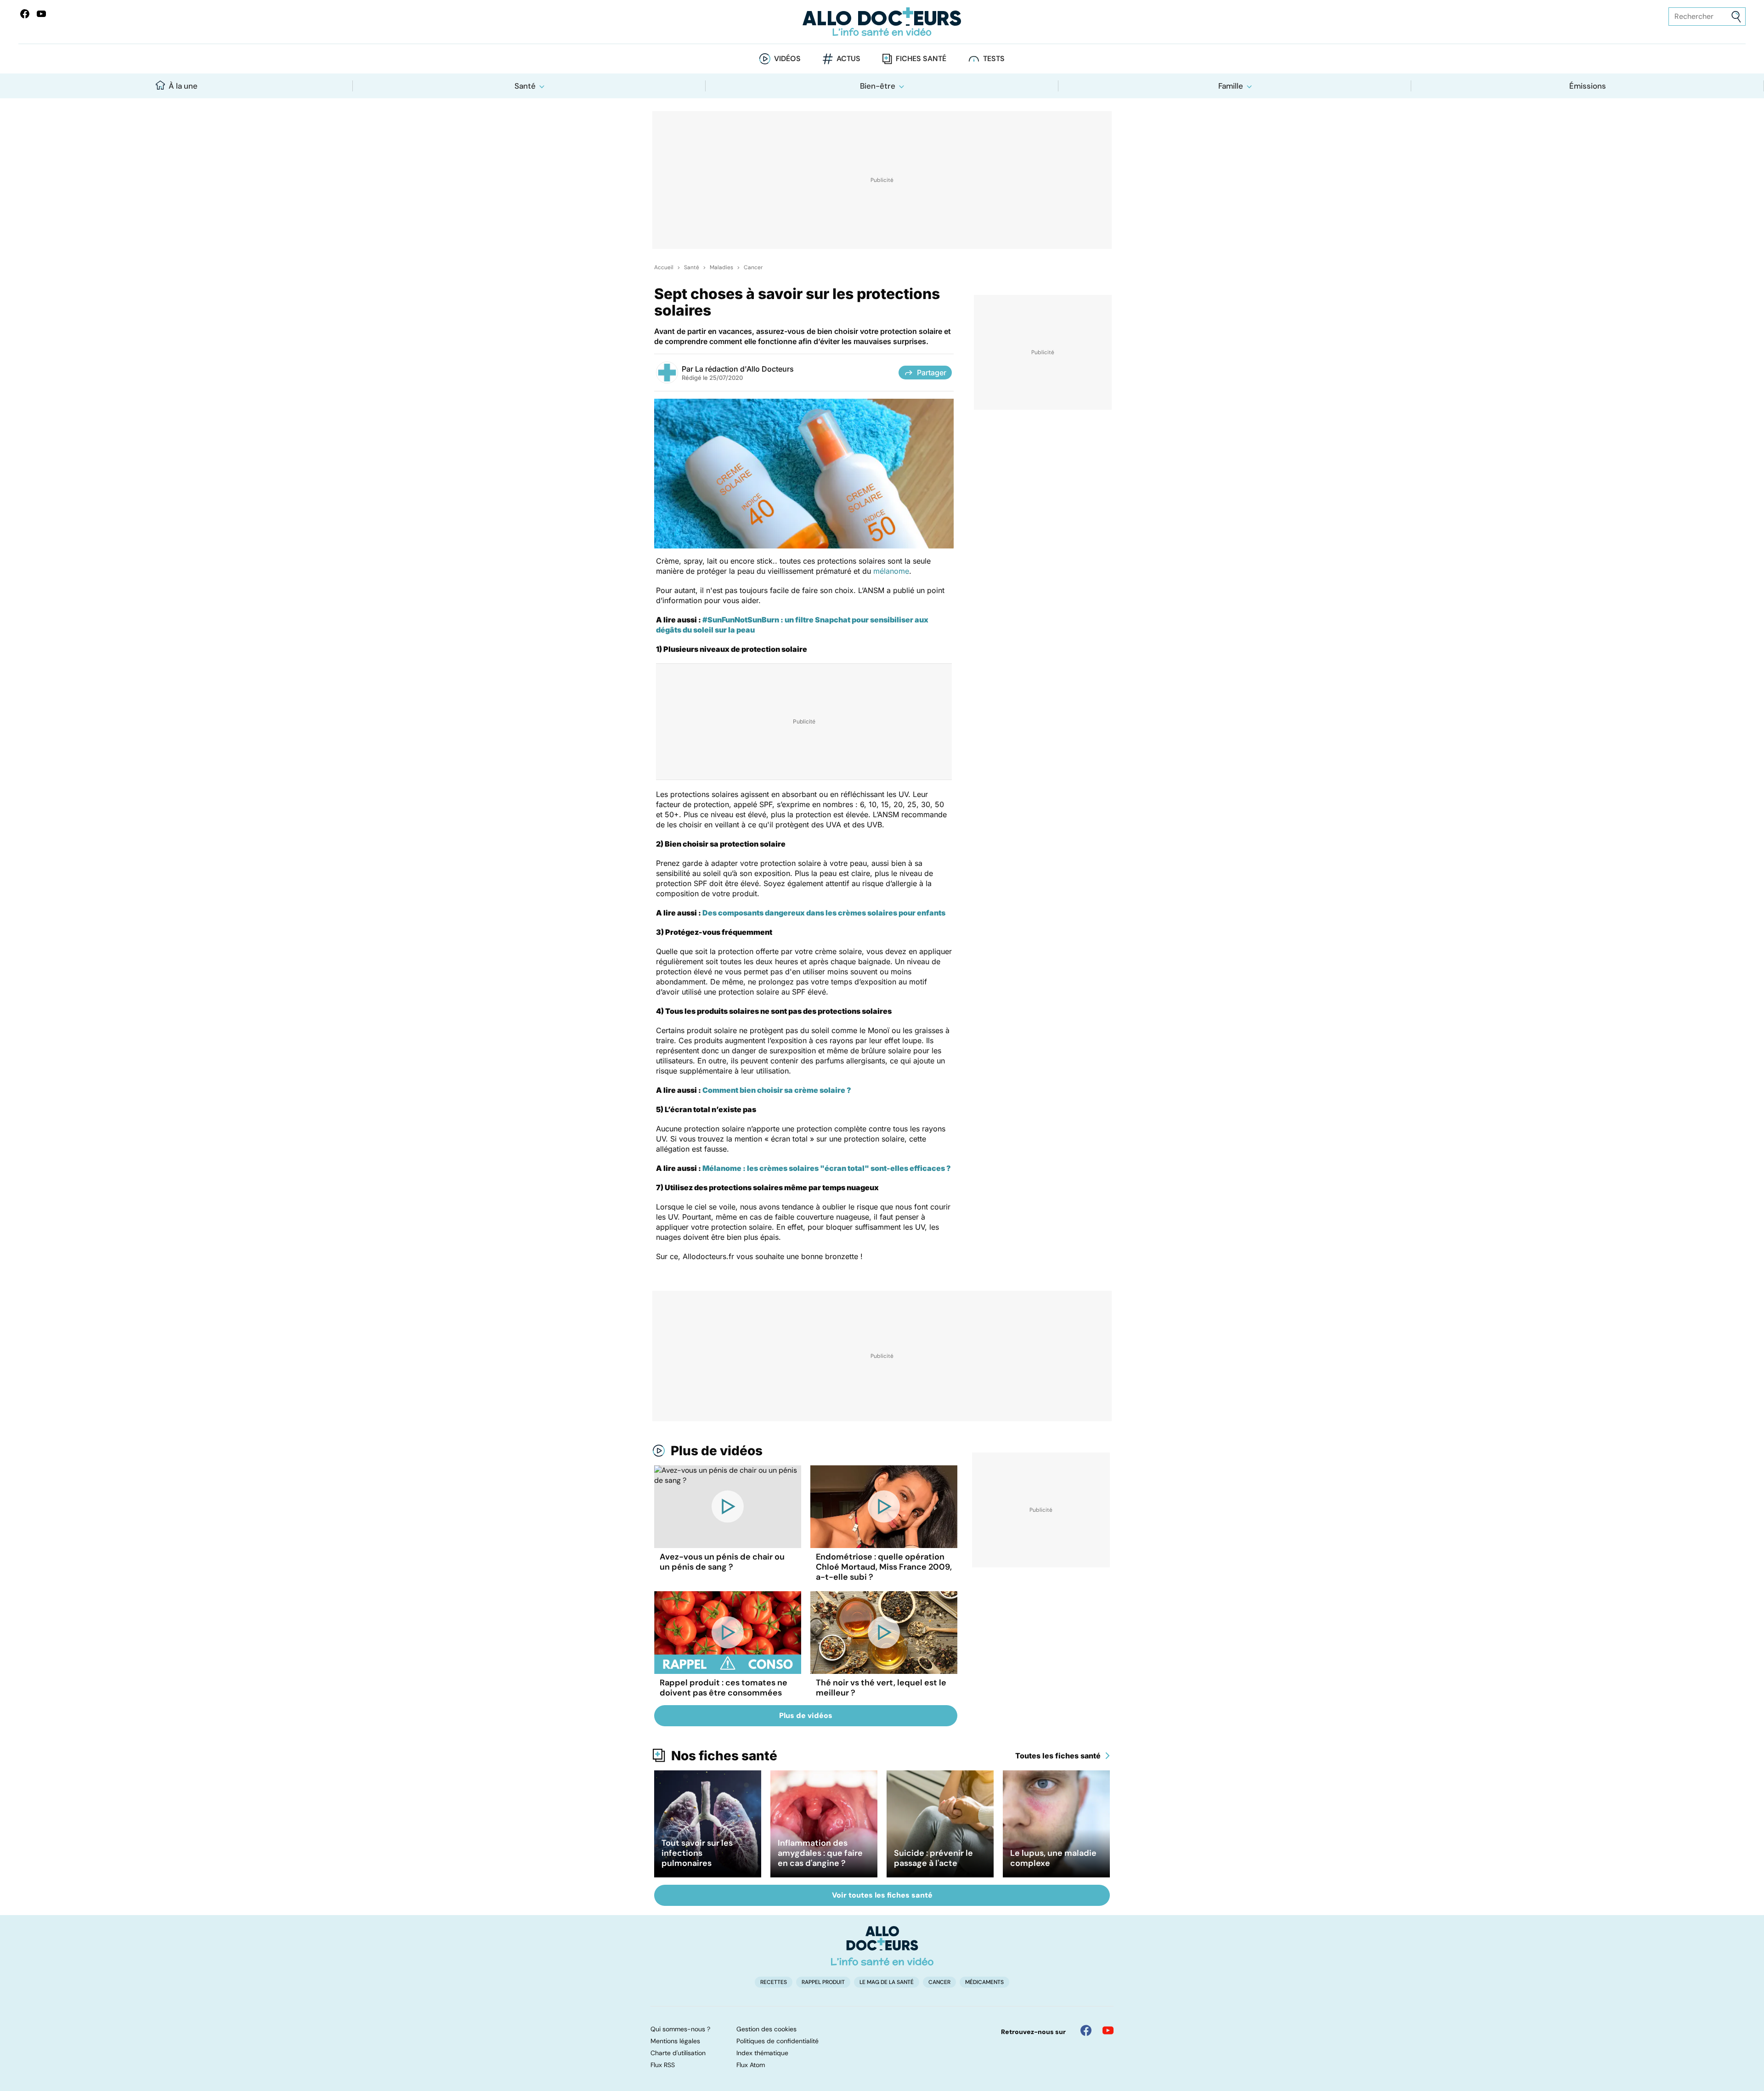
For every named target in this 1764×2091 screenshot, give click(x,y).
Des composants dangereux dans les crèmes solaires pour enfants (824, 913)
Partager (932, 373)
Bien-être (878, 86)
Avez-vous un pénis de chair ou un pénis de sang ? (722, 1562)
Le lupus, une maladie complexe (1053, 1858)
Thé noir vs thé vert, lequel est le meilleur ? (881, 1688)
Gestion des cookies (766, 2029)
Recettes (774, 1982)
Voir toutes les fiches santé (882, 1895)
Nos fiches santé (724, 1756)
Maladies (721, 267)
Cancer (753, 267)
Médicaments (984, 1982)
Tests (994, 59)
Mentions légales (675, 2041)
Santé (525, 86)
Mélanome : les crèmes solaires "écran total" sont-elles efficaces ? (827, 1168)
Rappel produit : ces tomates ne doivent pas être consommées (724, 1688)
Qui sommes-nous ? (680, 2029)
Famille (1231, 86)
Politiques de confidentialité (777, 2041)
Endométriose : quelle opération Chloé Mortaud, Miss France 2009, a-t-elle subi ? (884, 1567)
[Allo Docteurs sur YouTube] (41, 14)
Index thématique (762, 2053)
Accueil (664, 267)
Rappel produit (823, 1982)
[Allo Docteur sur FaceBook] (25, 14)
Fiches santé (921, 59)
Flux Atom (751, 2065)
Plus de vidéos (717, 1451)
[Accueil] (882, 1946)
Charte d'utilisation (678, 2053)
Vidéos (787, 59)
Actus (848, 59)
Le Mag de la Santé (887, 1982)
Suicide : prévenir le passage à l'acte (933, 1858)
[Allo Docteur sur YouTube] (1108, 2030)
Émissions (1588, 86)
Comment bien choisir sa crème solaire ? (777, 1090)
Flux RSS (663, 2065)
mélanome (891, 571)
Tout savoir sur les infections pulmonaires (697, 1853)
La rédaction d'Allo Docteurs (744, 369)
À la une (183, 86)
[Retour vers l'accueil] (882, 22)
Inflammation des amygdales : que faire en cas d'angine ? (820, 1853)
